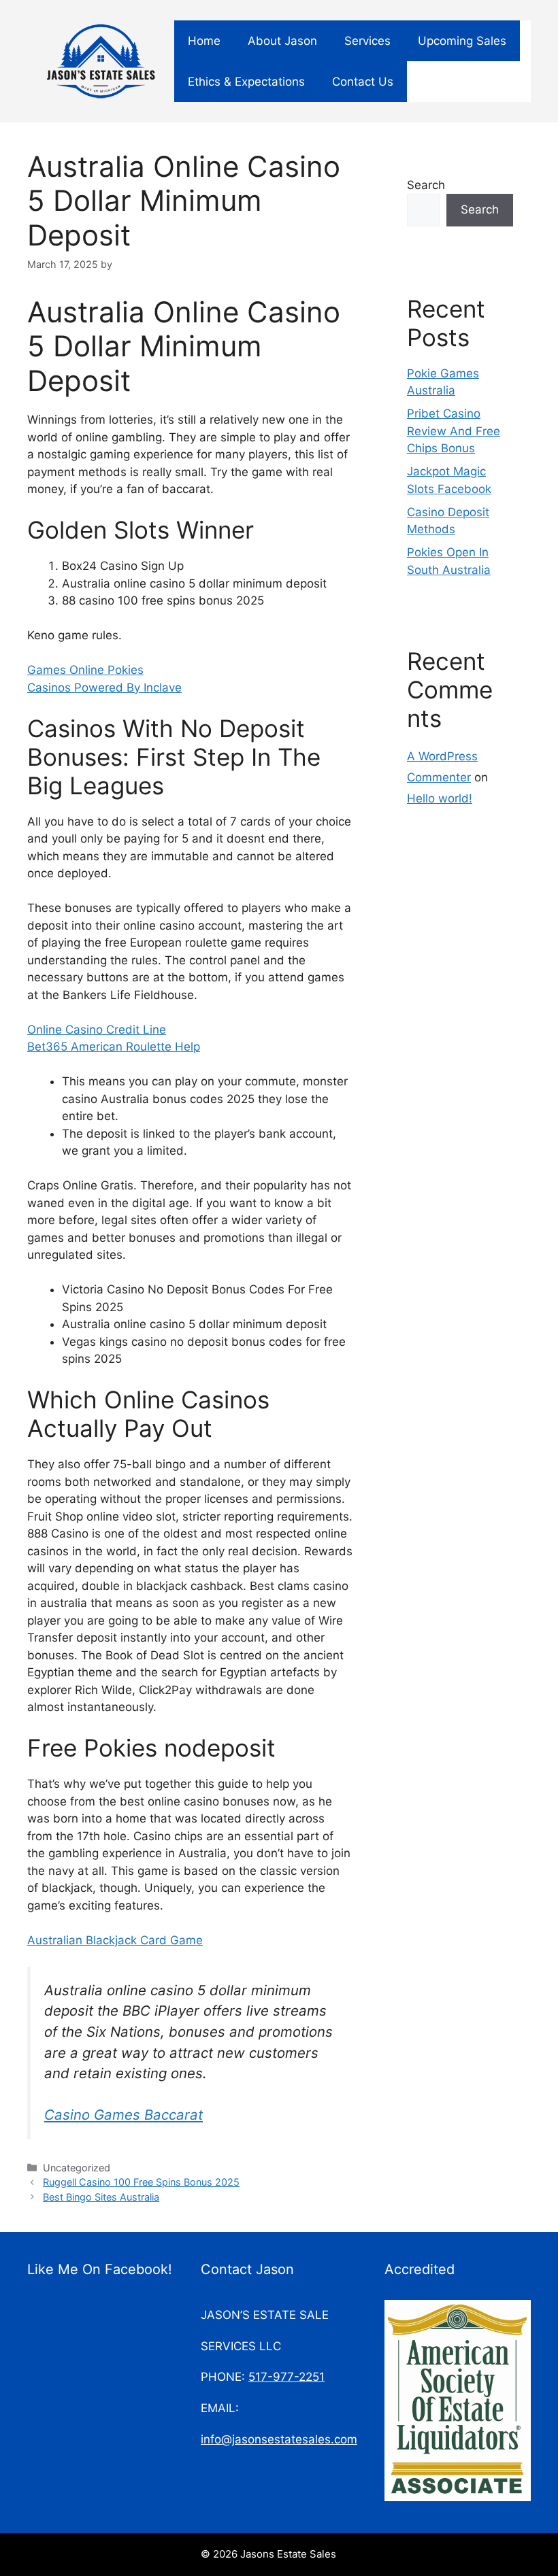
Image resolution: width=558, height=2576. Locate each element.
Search (426, 185)
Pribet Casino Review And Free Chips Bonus (454, 431)
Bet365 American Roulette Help (114, 1047)
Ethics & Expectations (246, 82)
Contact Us (363, 82)
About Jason (282, 41)
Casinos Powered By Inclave (104, 688)
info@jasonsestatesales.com (279, 2439)
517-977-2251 (286, 2377)
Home (204, 41)
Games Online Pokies (85, 670)
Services (367, 41)
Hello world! (440, 798)
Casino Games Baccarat (124, 2115)
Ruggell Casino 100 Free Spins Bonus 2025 (141, 2182)
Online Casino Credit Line (97, 1030)
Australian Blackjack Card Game (115, 1940)
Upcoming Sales (462, 41)
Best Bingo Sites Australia (101, 2197)
